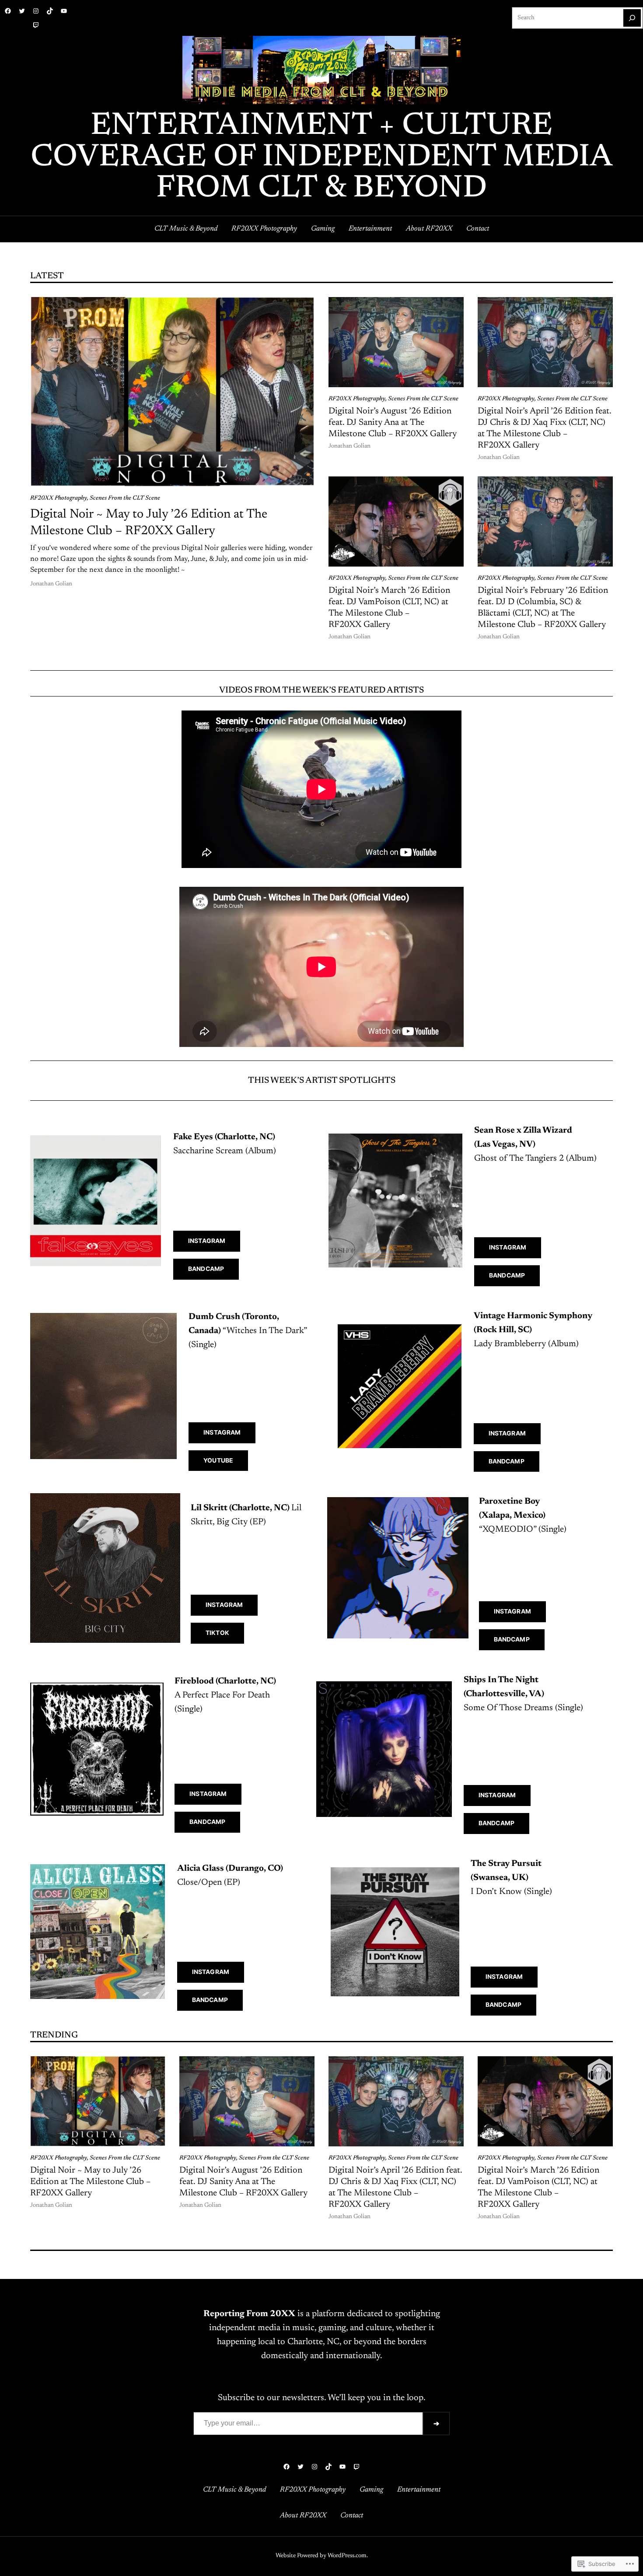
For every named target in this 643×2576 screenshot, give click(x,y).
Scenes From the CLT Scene (125, 498)
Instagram (207, 1241)
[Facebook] (8, 11)
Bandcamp (206, 1269)
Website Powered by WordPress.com (321, 2556)
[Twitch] (36, 25)
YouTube (218, 1460)
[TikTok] (50, 11)
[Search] (632, 18)
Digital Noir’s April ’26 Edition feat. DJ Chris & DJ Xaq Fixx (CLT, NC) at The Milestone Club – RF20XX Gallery (544, 428)
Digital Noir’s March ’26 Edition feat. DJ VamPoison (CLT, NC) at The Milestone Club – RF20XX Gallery (389, 608)
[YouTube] (64, 11)
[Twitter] (22, 11)
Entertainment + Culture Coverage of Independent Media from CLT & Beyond (321, 158)
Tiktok (217, 1633)
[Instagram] (36, 11)
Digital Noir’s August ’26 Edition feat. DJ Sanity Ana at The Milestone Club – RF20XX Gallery (393, 423)
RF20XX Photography (59, 498)
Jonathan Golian (51, 584)
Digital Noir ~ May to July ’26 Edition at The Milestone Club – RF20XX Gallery (149, 523)
